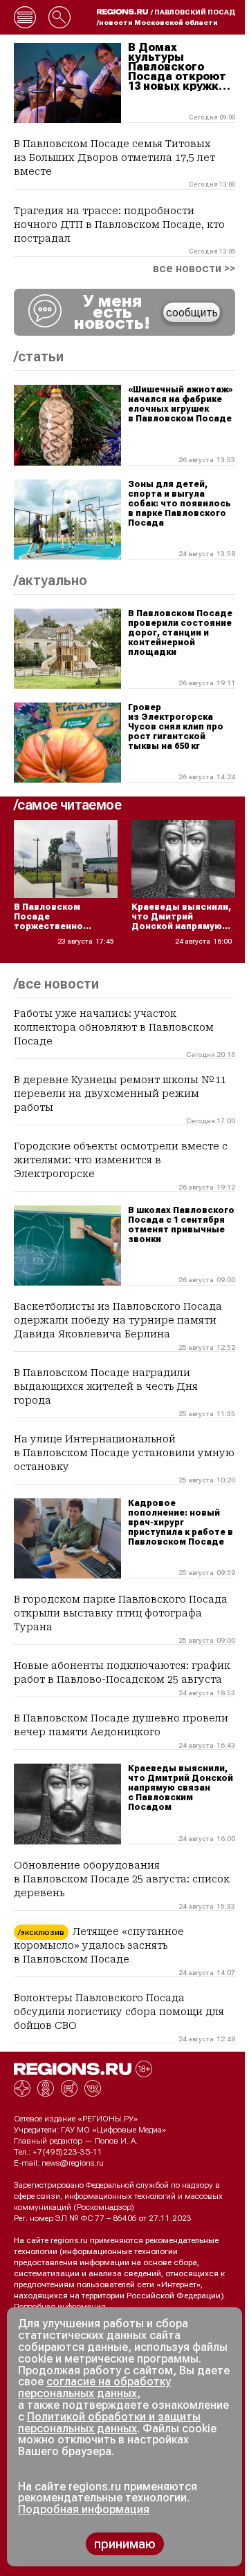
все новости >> (194, 269)
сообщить (192, 313)
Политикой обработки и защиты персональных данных (109, 2423)
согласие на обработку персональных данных (94, 2387)
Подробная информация (60, 2307)
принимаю (125, 2544)
